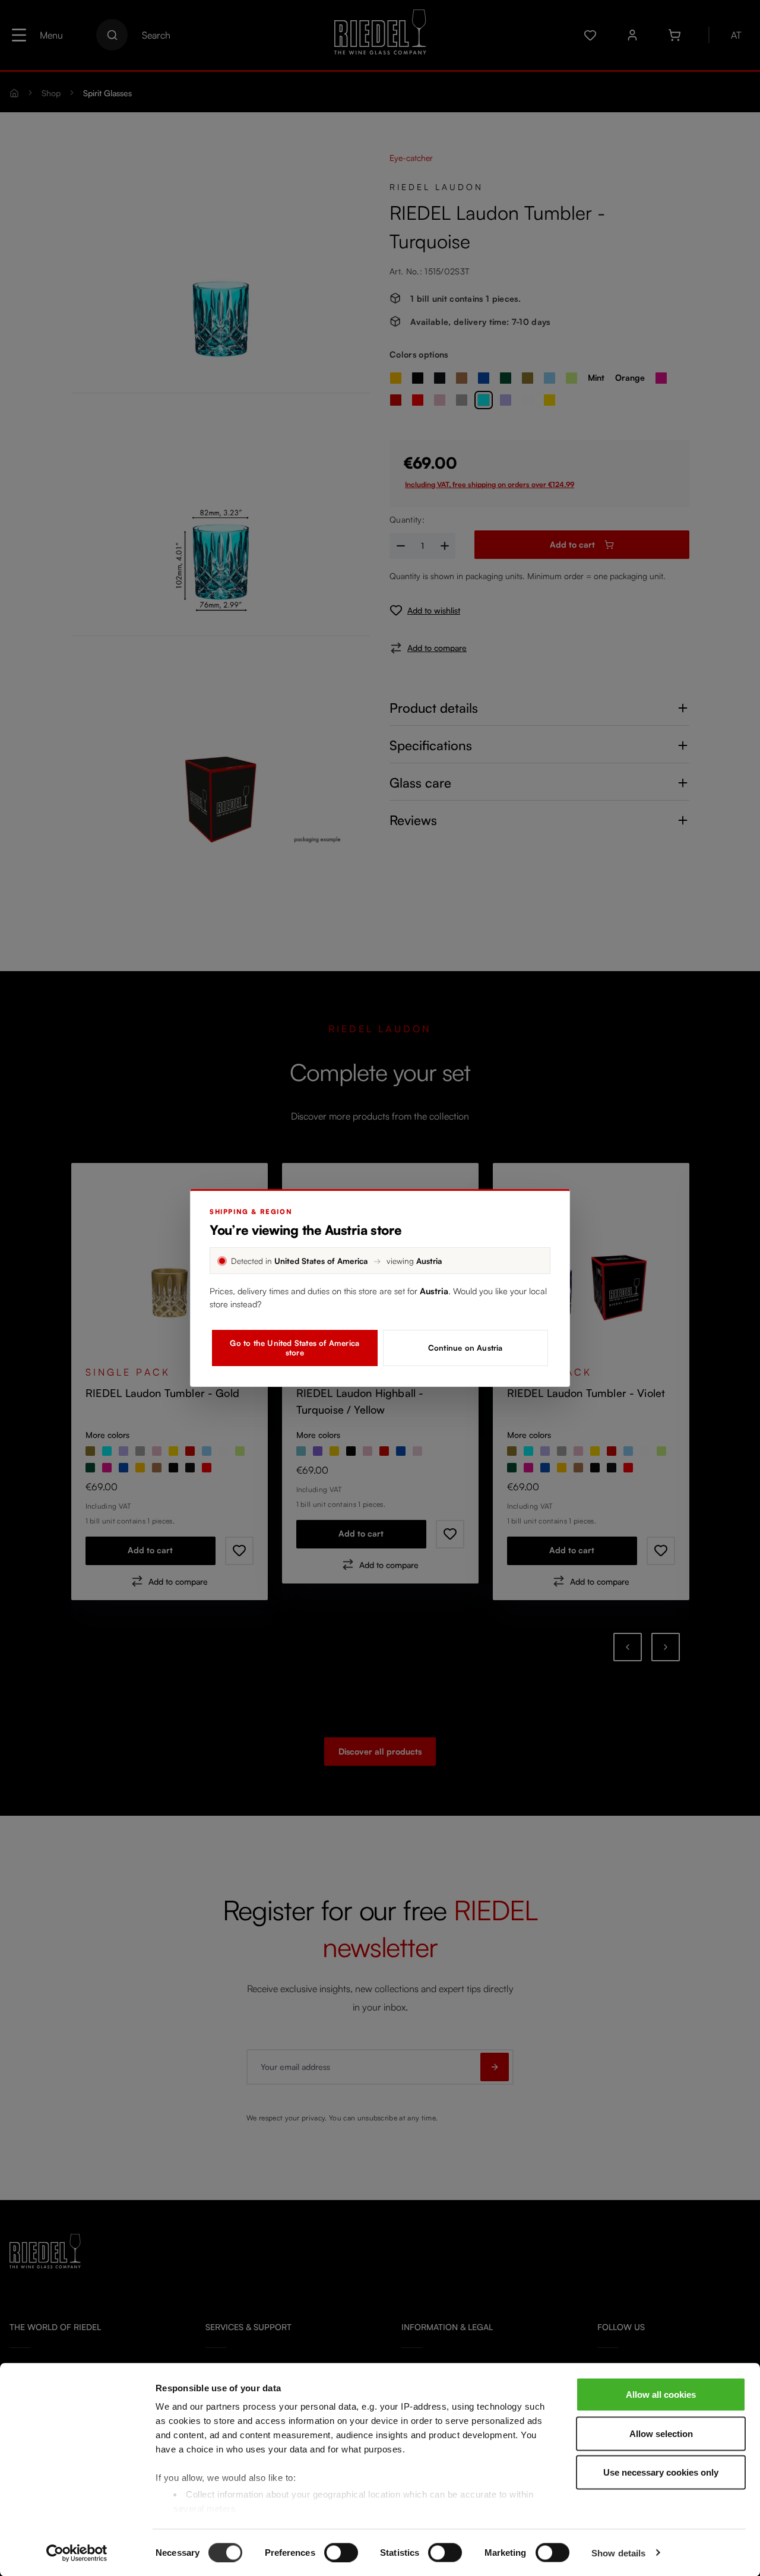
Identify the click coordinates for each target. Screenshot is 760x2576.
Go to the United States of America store (294, 1348)
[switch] (341, 2552)
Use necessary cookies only (661, 2472)
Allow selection (661, 2433)
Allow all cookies (661, 2395)
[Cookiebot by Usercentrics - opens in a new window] (77, 2553)
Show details (618, 2553)
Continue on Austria (465, 1348)
